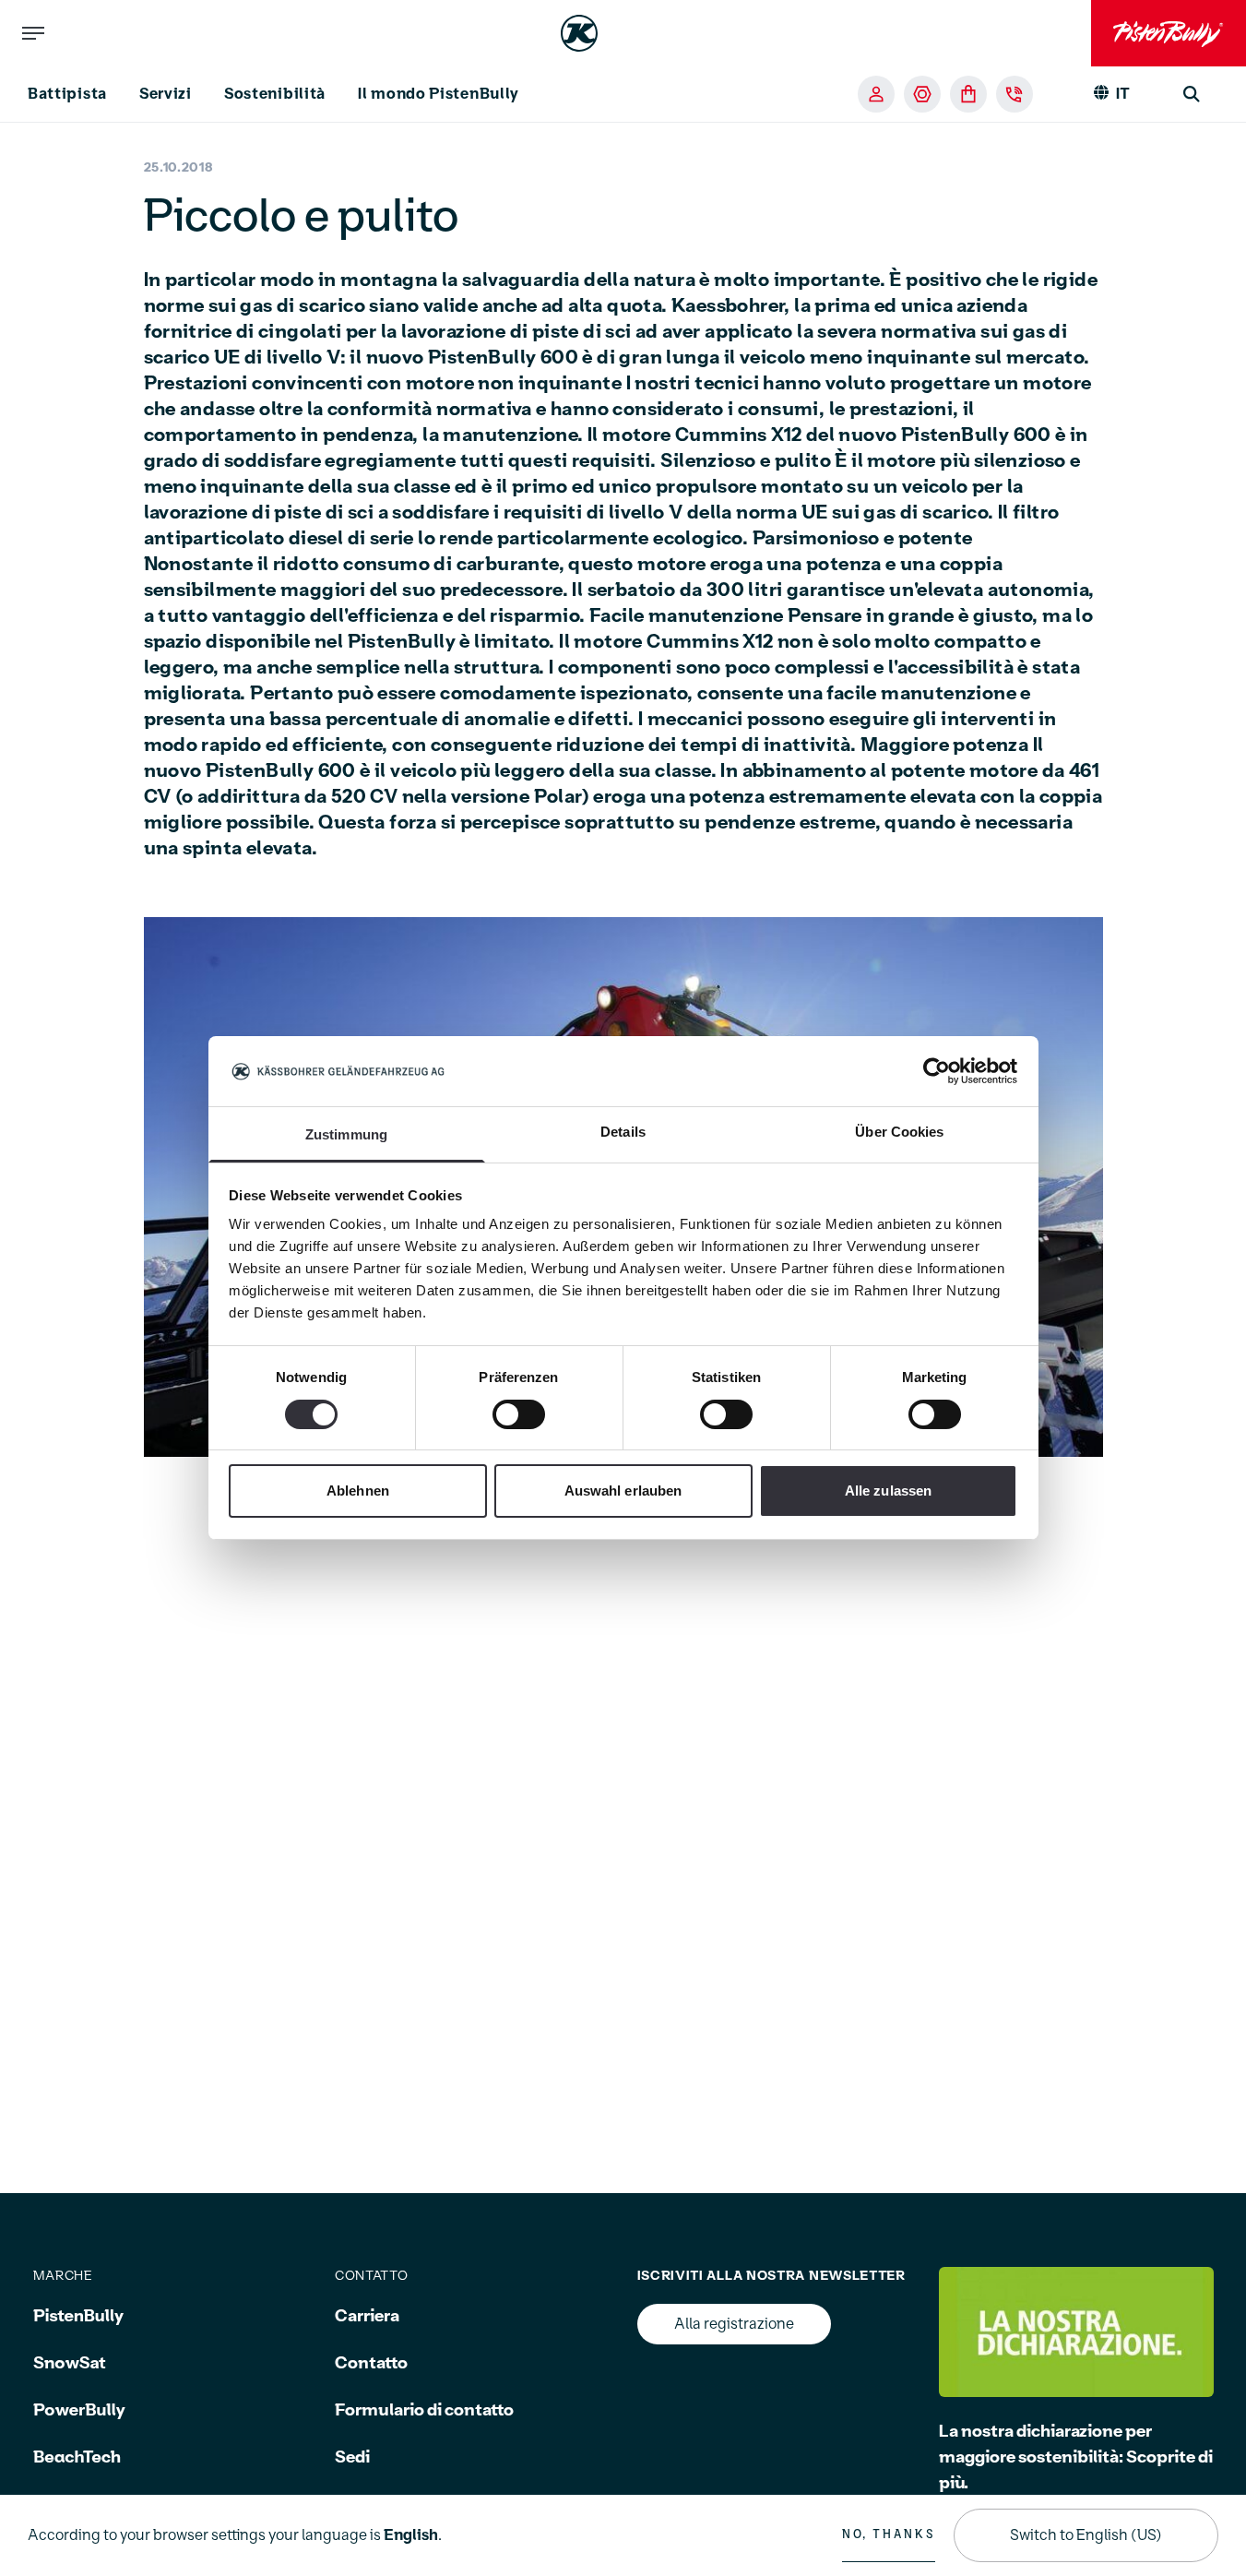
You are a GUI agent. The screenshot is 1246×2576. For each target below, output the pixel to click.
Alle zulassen (888, 1491)
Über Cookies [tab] (899, 1133)
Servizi (166, 94)
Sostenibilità (275, 94)
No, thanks (889, 2534)
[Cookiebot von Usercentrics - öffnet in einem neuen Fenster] (937, 1071)
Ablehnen (358, 1491)
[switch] (519, 1414)
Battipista (67, 94)
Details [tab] (623, 1133)
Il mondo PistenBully (439, 94)
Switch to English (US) (1086, 2535)
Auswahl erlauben (623, 1491)
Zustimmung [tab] (346, 1135)
